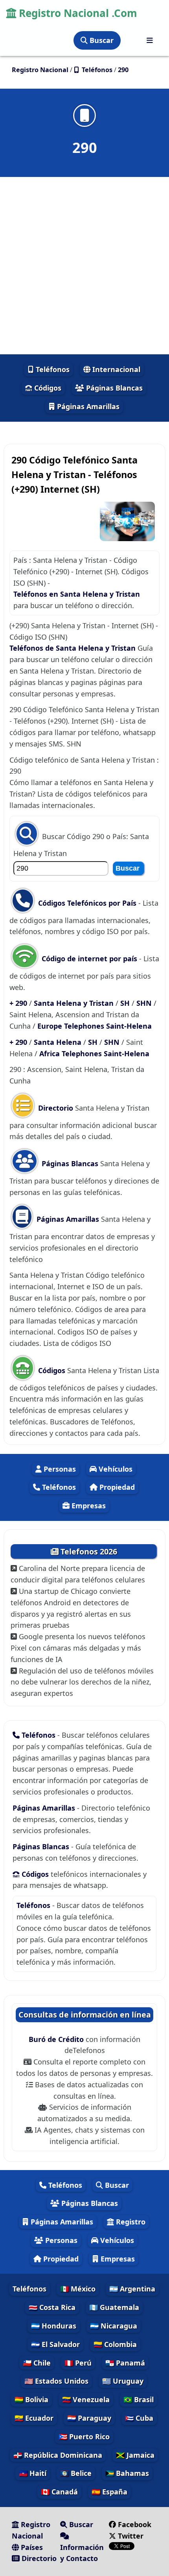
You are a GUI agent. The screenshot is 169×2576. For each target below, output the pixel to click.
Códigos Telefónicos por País (87, 903)
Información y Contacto (82, 2553)
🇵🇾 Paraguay (89, 2418)
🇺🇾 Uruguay (123, 2381)
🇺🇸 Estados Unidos (56, 2381)
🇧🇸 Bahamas (127, 2473)
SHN (145, 1003)
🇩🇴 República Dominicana (58, 2455)
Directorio (56, 1108)
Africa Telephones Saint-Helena (94, 1053)
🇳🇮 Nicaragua (114, 2326)
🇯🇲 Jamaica (135, 2455)
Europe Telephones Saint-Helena (95, 1026)
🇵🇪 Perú (78, 2363)
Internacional (115, 369)
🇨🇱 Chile (37, 2363)
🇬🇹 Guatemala (114, 2307)
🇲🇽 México (78, 2289)
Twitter (130, 2536)
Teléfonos (52, 369)
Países (31, 2547)
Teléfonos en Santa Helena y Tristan (77, 594)
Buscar (101, 40)
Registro (130, 2222)
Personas (59, 1469)
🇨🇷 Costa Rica (52, 2307)
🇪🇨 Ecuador (34, 2418)
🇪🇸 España (109, 2492)
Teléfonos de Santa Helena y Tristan (73, 648)
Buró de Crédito (57, 2039)
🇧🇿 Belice (76, 2473)
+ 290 (19, 1003)
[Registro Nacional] (150, 40)
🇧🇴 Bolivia (31, 2399)
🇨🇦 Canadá (59, 2492)
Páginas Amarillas (87, 406)
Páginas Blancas (113, 388)
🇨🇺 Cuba (139, 2418)
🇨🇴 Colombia (115, 2344)
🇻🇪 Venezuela (86, 2399)
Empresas (88, 1506)
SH (126, 1003)
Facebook (135, 2524)
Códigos (47, 388)
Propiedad (116, 1487)
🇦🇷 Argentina (132, 2289)
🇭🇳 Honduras (54, 2326)
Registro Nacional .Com (77, 13)
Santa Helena (59, 1042)
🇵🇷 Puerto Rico (84, 2436)
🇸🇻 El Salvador (55, 2344)
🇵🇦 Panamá (125, 2363)
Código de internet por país (89, 959)
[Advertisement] (84, 266)
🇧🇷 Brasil (139, 2399)
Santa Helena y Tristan (75, 1003)
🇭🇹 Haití (33, 2473)
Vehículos (115, 1469)
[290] (84, 115)
